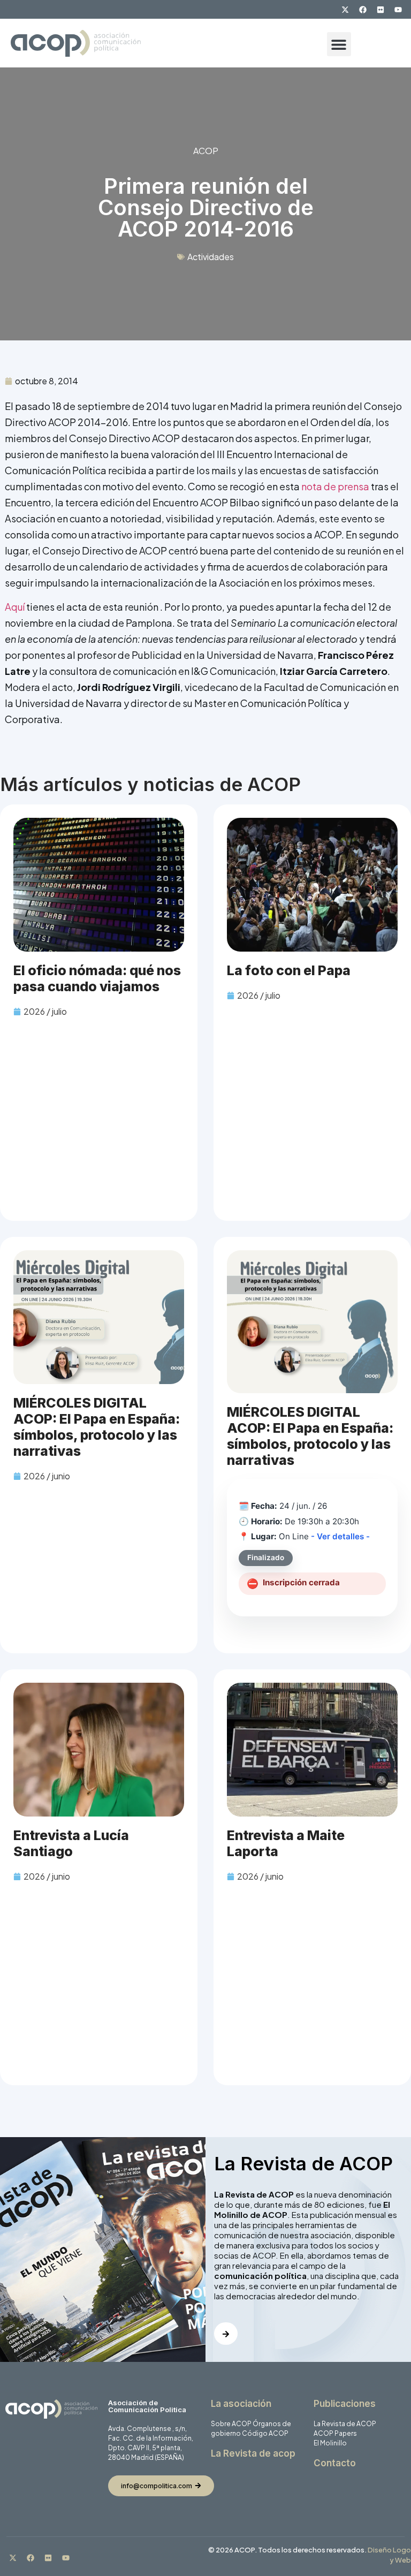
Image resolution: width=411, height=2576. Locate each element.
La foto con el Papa (289, 970)
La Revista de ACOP (345, 2424)
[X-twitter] (345, 10)
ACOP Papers (335, 2433)
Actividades (211, 257)
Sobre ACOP (231, 2424)
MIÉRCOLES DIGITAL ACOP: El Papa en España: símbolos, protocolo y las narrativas (97, 1427)
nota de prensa (335, 486)
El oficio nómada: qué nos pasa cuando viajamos (97, 978)
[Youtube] (398, 10)
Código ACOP (265, 2433)
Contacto (335, 2463)
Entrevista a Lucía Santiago (71, 1843)
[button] (339, 44)
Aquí (16, 607)
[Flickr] (380, 10)
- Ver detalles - (340, 1536)
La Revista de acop (253, 2453)
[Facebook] (363, 10)
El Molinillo (330, 2443)
